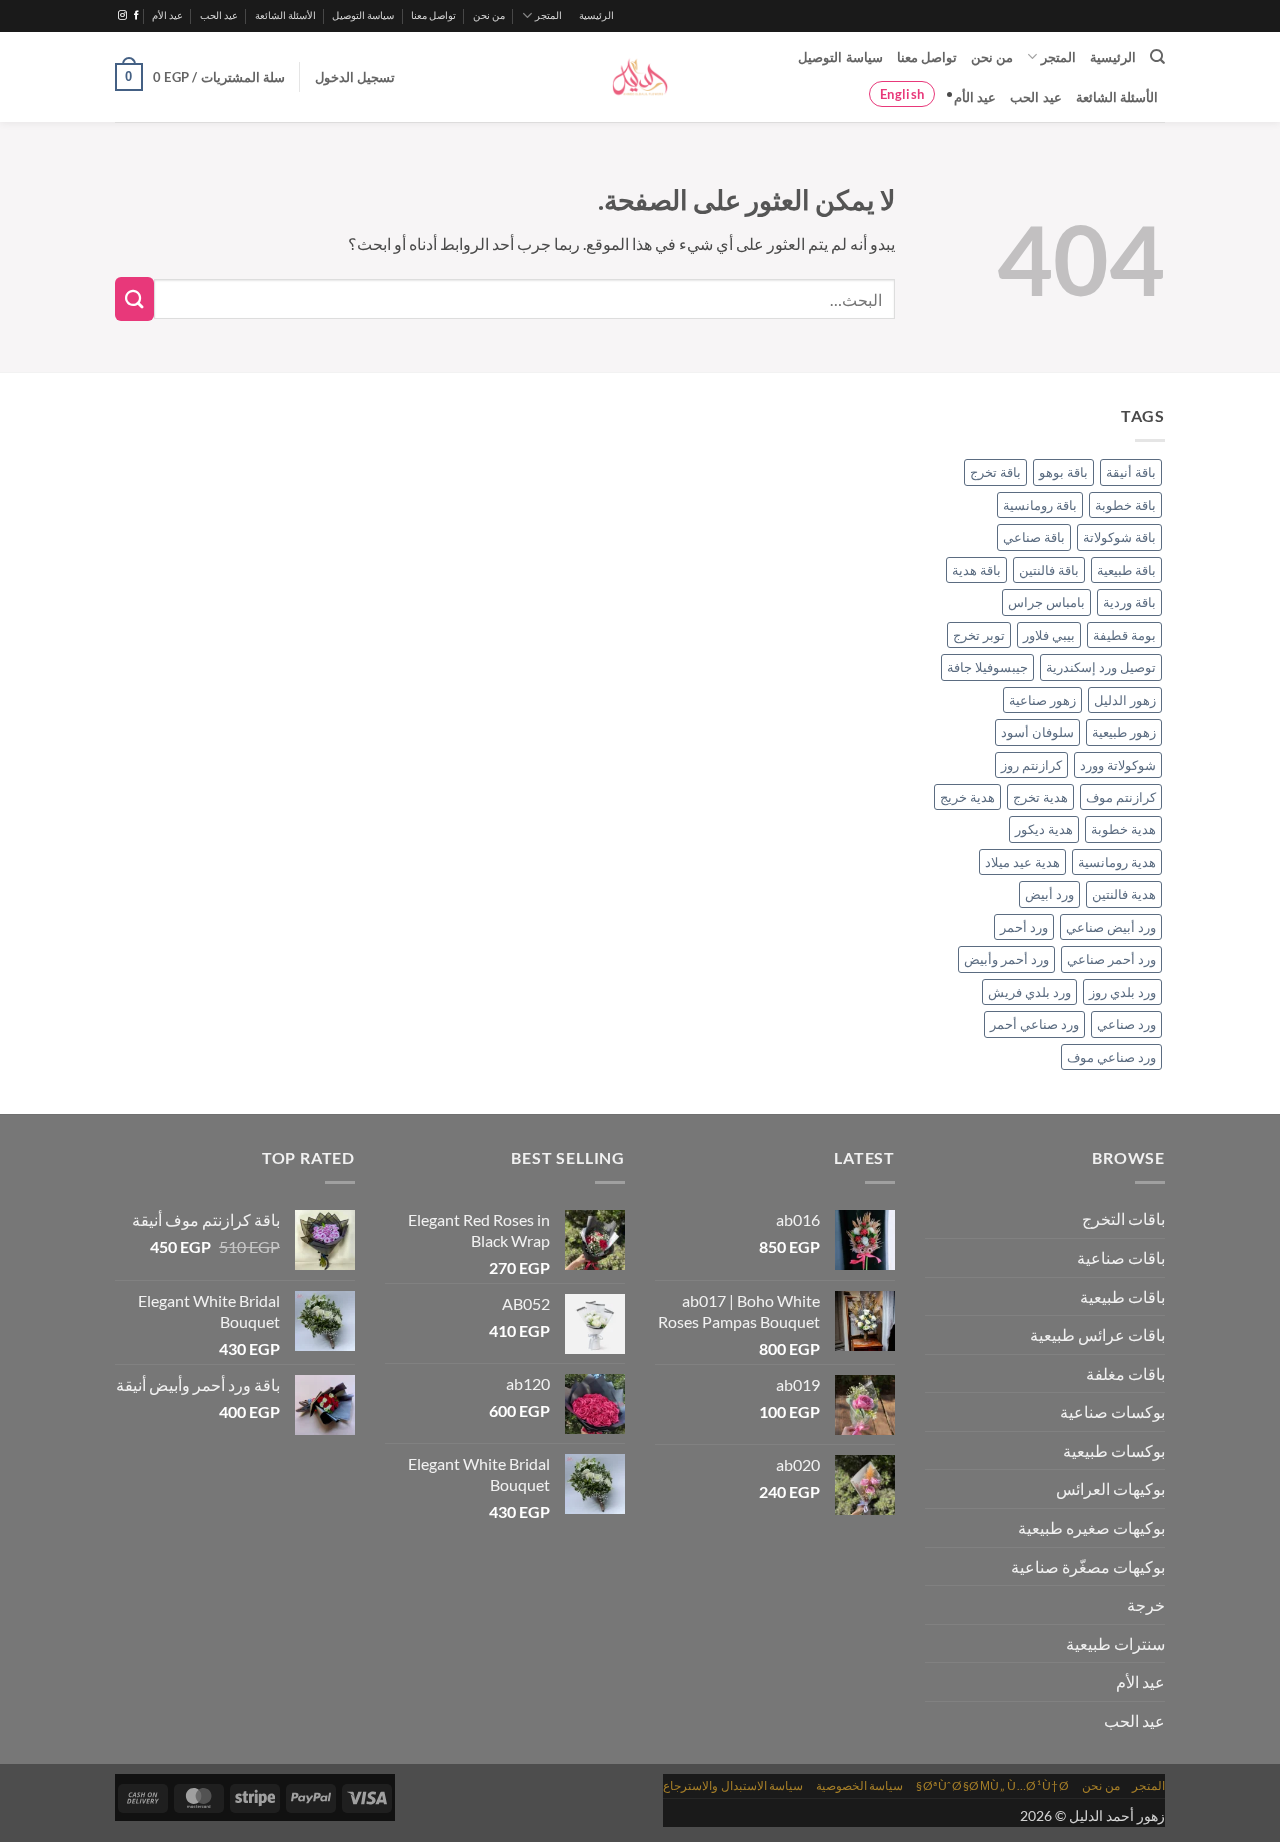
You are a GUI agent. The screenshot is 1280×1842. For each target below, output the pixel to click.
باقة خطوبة (1125, 505)
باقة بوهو (1063, 472)
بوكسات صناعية (1112, 1411)
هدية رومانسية (1117, 862)
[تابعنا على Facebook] (136, 16)
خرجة (1146, 1604)
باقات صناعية (1121, 1257)
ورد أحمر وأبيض (1006, 959)
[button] (355, 77)
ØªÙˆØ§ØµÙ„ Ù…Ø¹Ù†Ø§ (993, 1785)
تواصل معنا (433, 15)
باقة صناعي (1034, 537)
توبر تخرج (979, 635)
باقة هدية (976, 570)
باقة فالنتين (1049, 570)
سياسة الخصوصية (860, 1785)
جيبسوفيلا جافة (987, 667)
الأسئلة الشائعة (285, 15)
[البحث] (1157, 57)
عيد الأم (167, 15)
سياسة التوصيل (363, 15)
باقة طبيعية (1126, 570)
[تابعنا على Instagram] (122, 16)
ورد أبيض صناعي (1111, 927)
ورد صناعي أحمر (1034, 1024)
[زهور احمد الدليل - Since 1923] (640, 77)
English (902, 94)
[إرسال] (134, 299)
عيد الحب (219, 15)
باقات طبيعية (1122, 1296)
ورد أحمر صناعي (1111, 959)
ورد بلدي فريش (1029, 992)
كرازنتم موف (1121, 797)
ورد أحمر (1024, 927)
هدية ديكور (1044, 829)
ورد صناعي (1126, 1024)
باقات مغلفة (1125, 1373)
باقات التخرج (1123, 1218)
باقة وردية (1129, 602)
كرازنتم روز (1031, 765)
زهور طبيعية (1124, 732)
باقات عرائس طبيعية (1097, 1334)
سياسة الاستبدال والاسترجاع (733, 1785)
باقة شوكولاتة (1119, 537)
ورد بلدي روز (1122, 992)
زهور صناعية (1042, 700)
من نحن (489, 15)
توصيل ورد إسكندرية (1101, 667)
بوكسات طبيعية (1114, 1450)
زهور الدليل (1125, 700)
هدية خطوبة (1123, 829)
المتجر (548, 15)
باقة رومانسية (1040, 505)
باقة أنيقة (1131, 472)
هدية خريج (967, 797)
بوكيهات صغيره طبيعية (1091, 1527)
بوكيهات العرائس (1110, 1488)
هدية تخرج (1040, 797)
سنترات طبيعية (1115, 1643)
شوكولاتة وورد (1118, 765)
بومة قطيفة (1124, 635)
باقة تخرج (995, 472)
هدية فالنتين (1124, 894)
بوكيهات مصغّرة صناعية (1088, 1566)
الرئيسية (596, 15)
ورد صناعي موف (1111, 1057)
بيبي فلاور (1049, 635)
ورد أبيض (1049, 894)
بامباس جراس (1046, 602)
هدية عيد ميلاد (1022, 862)
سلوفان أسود (1037, 732)
